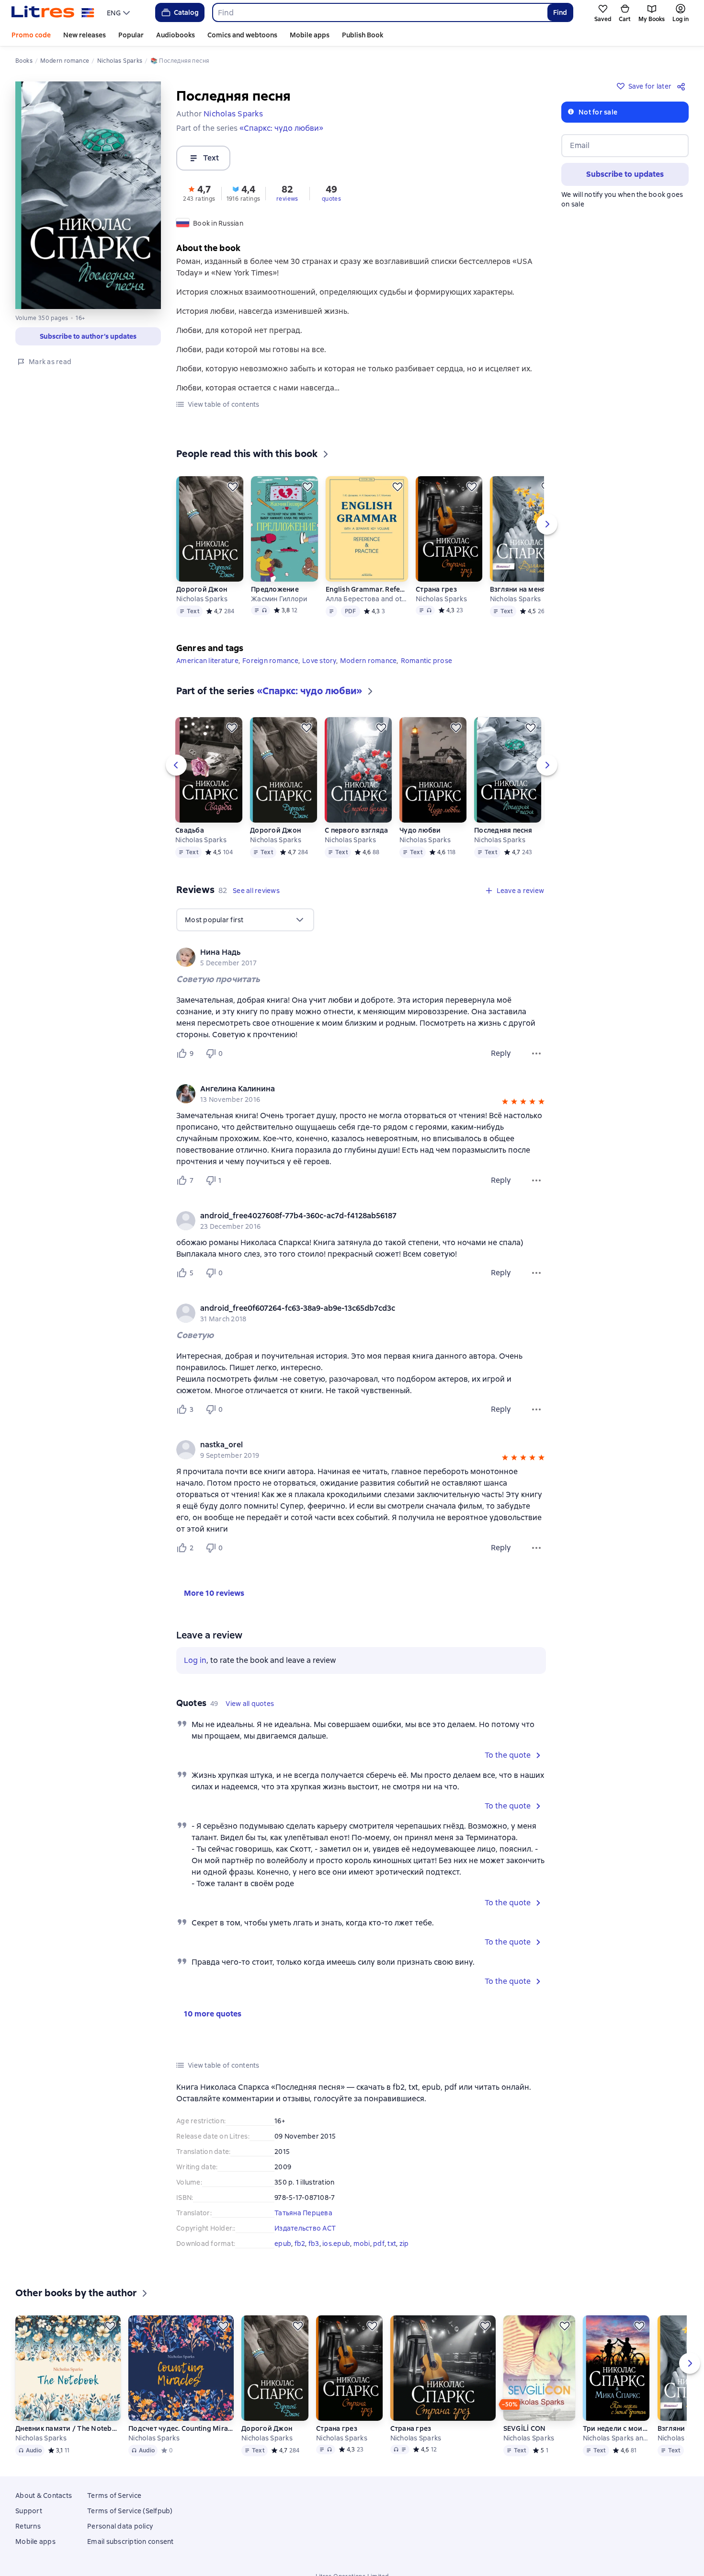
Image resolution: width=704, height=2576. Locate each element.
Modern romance (369, 661)
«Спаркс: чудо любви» (281, 128)
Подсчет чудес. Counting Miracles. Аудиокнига (181, 2442)
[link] (347, 952)
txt (392, 2244)
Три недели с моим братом (616, 2442)
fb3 (314, 2244)
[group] (361, 957)
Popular (131, 35)
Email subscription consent (131, 2555)
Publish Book (363, 35)
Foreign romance (270, 661)
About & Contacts (44, 2509)
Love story (319, 661)
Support (29, 2525)
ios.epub (336, 2244)
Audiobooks (176, 35)
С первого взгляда (356, 830)
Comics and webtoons (242, 35)
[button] (199, 193)
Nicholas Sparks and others (616, 2452)
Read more (564, 2524)
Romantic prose (427, 661)
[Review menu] (536, 1053)
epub (283, 2244)
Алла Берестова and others (367, 599)
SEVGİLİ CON (525, 2442)
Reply (501, 1053)
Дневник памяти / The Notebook (68, 2442)
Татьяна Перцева (303, 2213)
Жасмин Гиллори (279, 599)
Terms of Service (114, 2509)
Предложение (275, 589)
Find (560, 12)
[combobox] (380, 12)
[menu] (119, 12)
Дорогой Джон (202, 589)
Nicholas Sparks (202, 599)
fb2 (300, 2244)
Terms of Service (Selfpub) (130, 2525)
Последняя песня (503, 830)
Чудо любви (420, 830)
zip (404, 2244)
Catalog (186, 12)
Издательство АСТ (305, 2228)
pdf (379, 2244)
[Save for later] (233, 487)
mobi (362, 2244)
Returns (28, 2540)
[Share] (683, 86)
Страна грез (436, 589)
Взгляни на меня (518, 589)
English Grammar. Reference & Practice (367, 589)
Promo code (31, 35)
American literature (207, 661)
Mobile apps (310, 35)
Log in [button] (195, 1660)
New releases (85, 35)
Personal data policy (120, 2540)
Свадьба (190, 830)
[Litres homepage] (53, 12)
